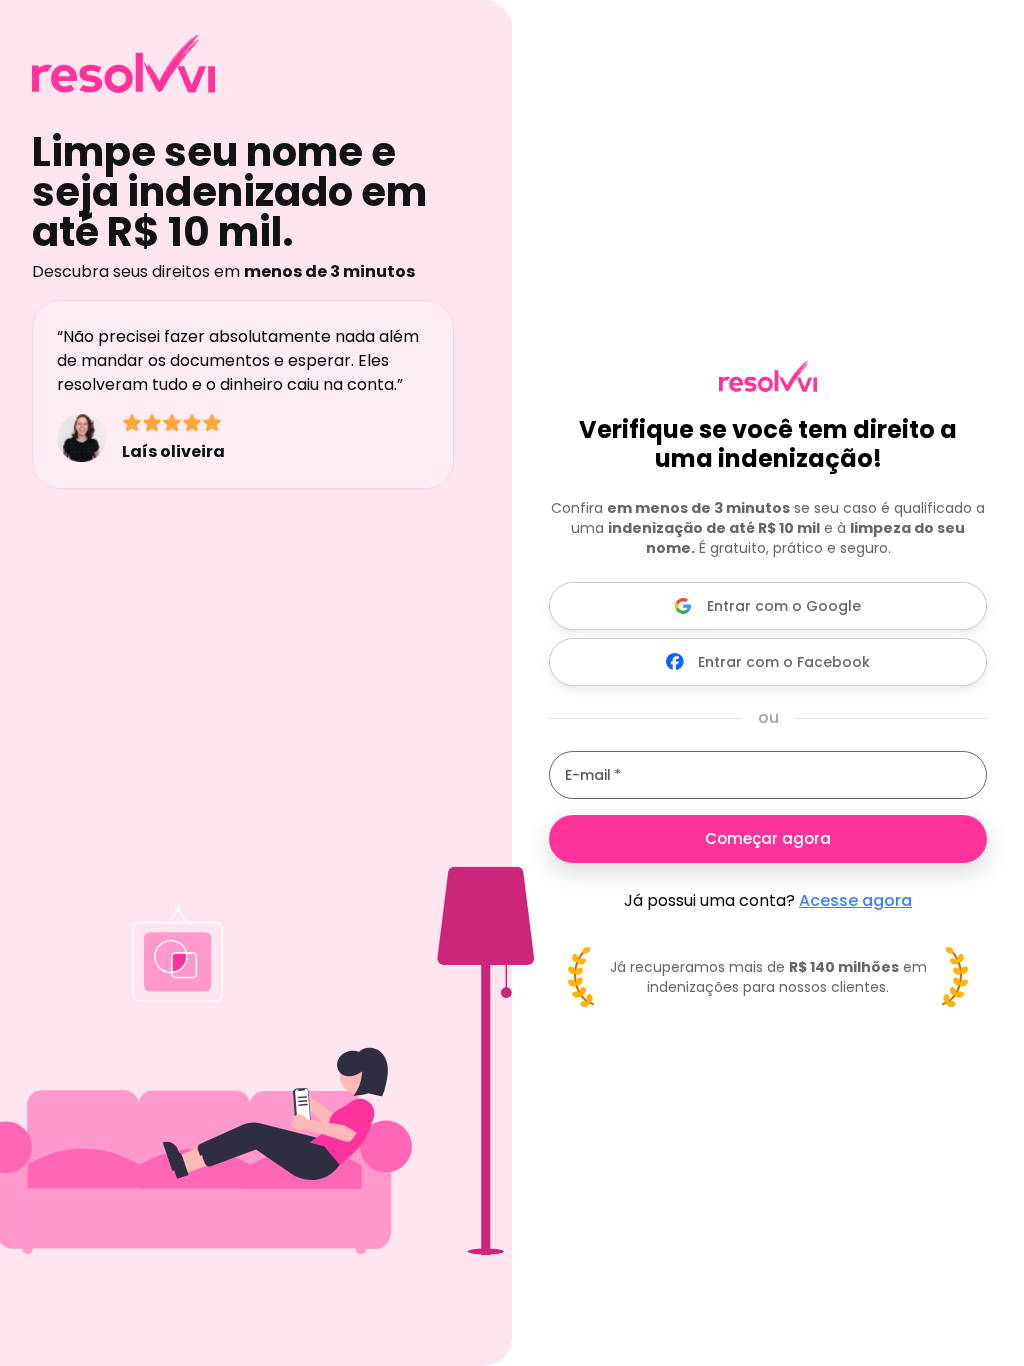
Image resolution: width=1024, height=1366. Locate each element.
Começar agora (768, 838)
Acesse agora (855, 900)
